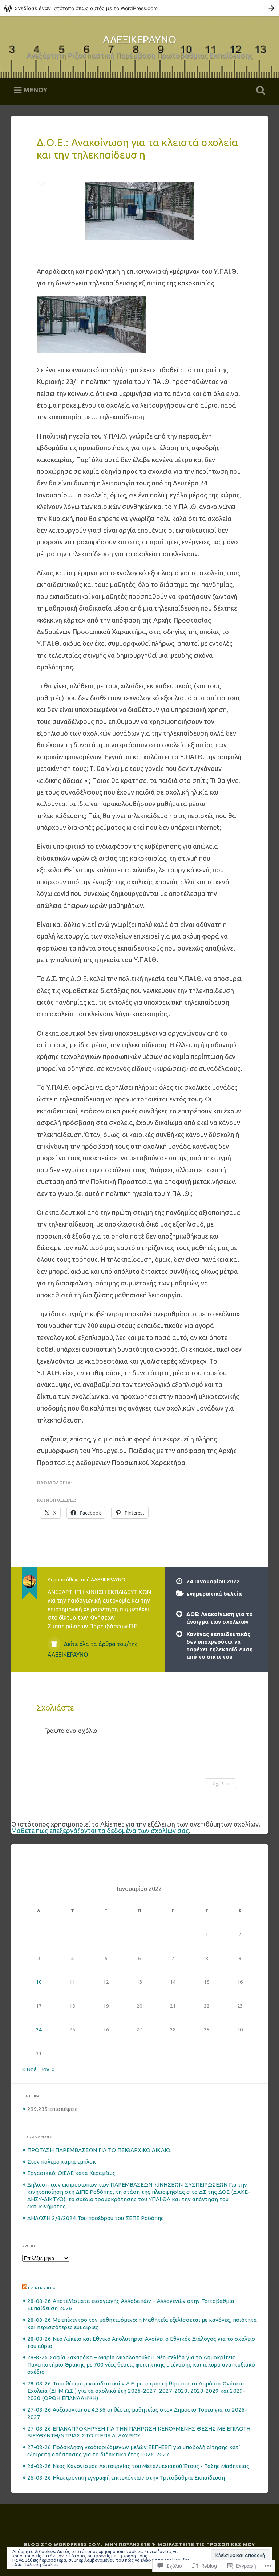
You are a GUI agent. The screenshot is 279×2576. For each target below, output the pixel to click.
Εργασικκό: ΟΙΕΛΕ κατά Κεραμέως (71, 2173)
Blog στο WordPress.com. (63, 2544)
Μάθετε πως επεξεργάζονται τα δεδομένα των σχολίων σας (100, 1831)
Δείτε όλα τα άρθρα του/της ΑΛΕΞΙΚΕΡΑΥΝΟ (93, 1649)
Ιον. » (48, 2069)
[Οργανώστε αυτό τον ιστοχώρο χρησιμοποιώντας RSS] (25, 2288)
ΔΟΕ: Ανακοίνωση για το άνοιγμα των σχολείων (220, 1618)
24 (39, 2029)
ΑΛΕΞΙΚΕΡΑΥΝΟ (139, 39)
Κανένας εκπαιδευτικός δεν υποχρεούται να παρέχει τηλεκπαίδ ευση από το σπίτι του (220, 1645)
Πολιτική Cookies (41, 2565)
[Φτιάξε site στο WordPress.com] (139, 8)
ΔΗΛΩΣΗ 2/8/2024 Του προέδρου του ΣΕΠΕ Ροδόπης (96, 2218)
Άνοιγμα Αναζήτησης (259, 91)
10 (39, 1982)
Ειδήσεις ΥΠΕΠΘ (42, 2288)
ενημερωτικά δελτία (214, 1594)
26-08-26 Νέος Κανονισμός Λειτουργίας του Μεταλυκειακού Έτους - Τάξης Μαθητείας (138, 2466)
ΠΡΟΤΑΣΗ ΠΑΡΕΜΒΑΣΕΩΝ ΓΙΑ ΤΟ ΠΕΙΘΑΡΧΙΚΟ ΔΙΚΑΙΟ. (99, 2150)
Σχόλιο (220, 1783)
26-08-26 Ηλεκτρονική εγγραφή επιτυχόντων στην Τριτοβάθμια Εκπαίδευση (126, 2478)
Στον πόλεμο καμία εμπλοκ (62, 2162)
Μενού (35, 90)
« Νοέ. (30, 2069)
